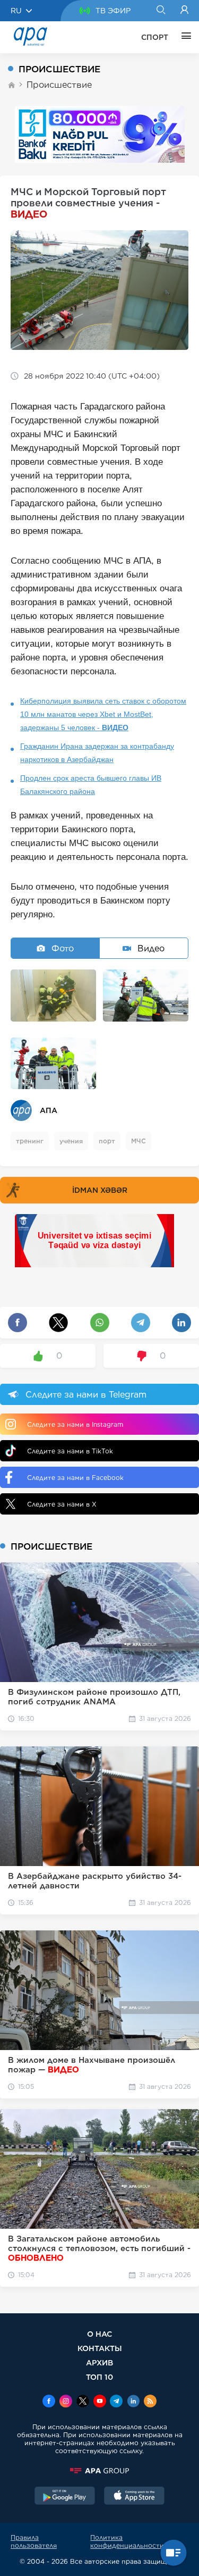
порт (107, 1141)
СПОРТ (155, 37)
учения (71, 1141)
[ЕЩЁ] (184, 37)
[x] (83, 2402)
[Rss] (150, 2402)
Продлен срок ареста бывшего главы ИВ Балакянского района (91, 785)
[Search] (161, 11)
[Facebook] (49, 2402)
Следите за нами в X (62, 1504)
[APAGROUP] (99, 2471)
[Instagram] (66, 2402)
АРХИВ (99, 2362)
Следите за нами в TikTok (70, 1451)
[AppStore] (134, 2497)
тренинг (30, 1141)
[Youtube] (100, 2402)
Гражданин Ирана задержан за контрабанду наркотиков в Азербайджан (97, 753)
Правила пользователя (34, 2541)
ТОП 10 (99, 2377)
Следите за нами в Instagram (75, 1424)
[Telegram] (116, 2402)
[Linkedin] (133, 2402)
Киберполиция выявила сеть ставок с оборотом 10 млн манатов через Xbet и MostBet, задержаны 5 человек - (103, 714)
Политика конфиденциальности (127, 2541)
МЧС (139, 1141)
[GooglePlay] (65, 2497)
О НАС (99, 2334)
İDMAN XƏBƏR (100, 1190)
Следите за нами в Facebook (75, 1478)
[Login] (184, 11)
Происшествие (59, 85)
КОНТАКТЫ (100, 2348)
